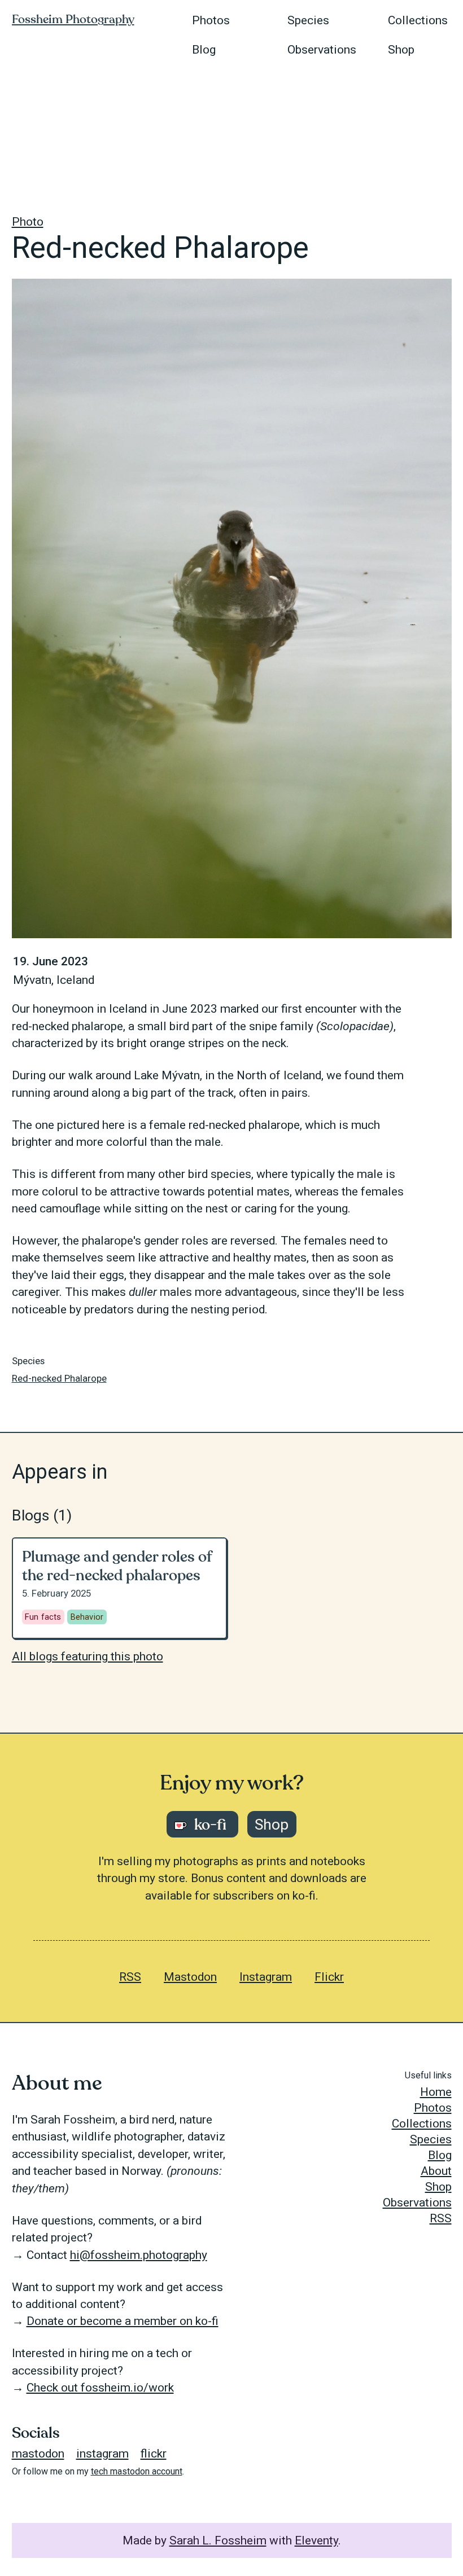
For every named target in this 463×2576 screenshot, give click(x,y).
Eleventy (316, 2540)
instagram (102, 2454)
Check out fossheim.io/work (100, 2388)
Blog (204, 50)
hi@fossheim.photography (139, 2255)
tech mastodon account (137, 2471)
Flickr (329, 1977)
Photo (28, 222)
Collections (418, 20)
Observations (322, 50)
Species (308, 20)
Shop (401, 50)
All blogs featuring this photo (88, 1656)
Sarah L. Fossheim (218, 2540)
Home (436, 2092)
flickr (154, 2454)
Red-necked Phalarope (59, 1378)
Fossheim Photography (73, 19)
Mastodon (190, 1977)
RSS (130, 1977)
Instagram (266, 1977)
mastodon (38, 2454)
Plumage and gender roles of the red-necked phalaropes (117, 1566)
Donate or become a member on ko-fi (123, 2321)
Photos (211, 20)
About (436, 2171)
